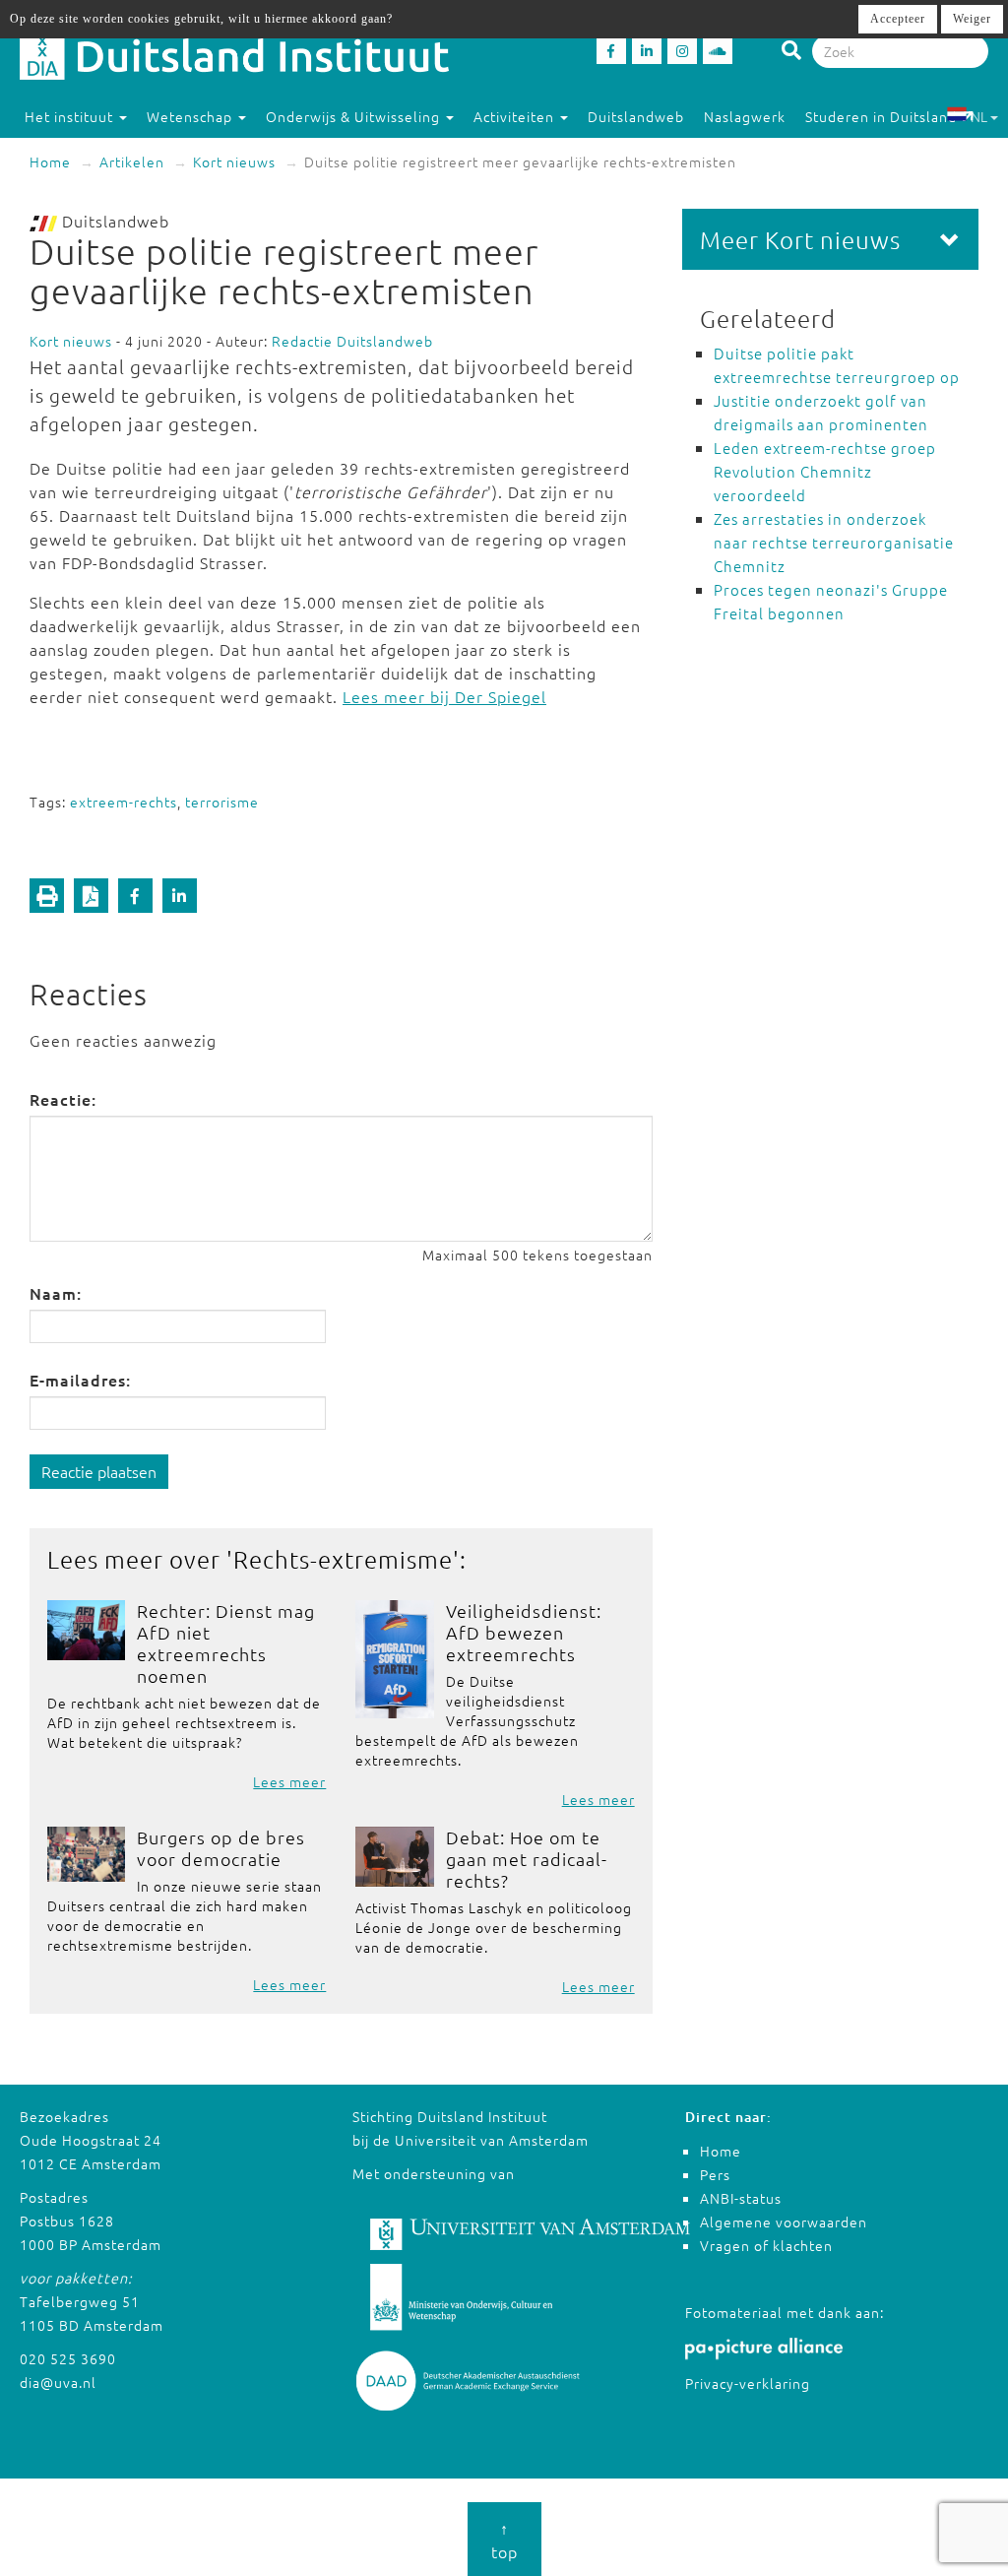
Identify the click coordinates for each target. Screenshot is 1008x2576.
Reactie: (63, 1099)
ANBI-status (741, 2198)
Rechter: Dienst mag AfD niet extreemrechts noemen (226, 1643)
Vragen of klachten (766, 2245)
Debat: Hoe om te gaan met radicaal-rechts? (527, 1859)
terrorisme (222, 802)
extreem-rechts (124, 802)
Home (50, 161)
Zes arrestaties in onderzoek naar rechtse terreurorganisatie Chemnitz (834, 542)
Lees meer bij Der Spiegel (444, 696)
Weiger (972, 19)
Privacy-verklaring (748, 2383)
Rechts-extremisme (343, 1559)
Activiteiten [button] (516, 116)
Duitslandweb (636, 116)
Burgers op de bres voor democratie (221, 1848)
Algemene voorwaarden (784, 2222)
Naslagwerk (745, 116)
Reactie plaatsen (99, 1471)
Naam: (56, 1293)
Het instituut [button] (71, 116)
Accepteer (898, 19)
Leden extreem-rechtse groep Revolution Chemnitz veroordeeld (825, 471)
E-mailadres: (80, 1380)
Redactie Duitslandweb (352, 341)
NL (979, 116)
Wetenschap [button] (191, 116)
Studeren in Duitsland (881, 116)
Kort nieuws (234, 161)
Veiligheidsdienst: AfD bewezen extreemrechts (524, 1632)
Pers (715, 2174)
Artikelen (132, 161)
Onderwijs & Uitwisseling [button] (355, 116)
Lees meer (289, 1781)
